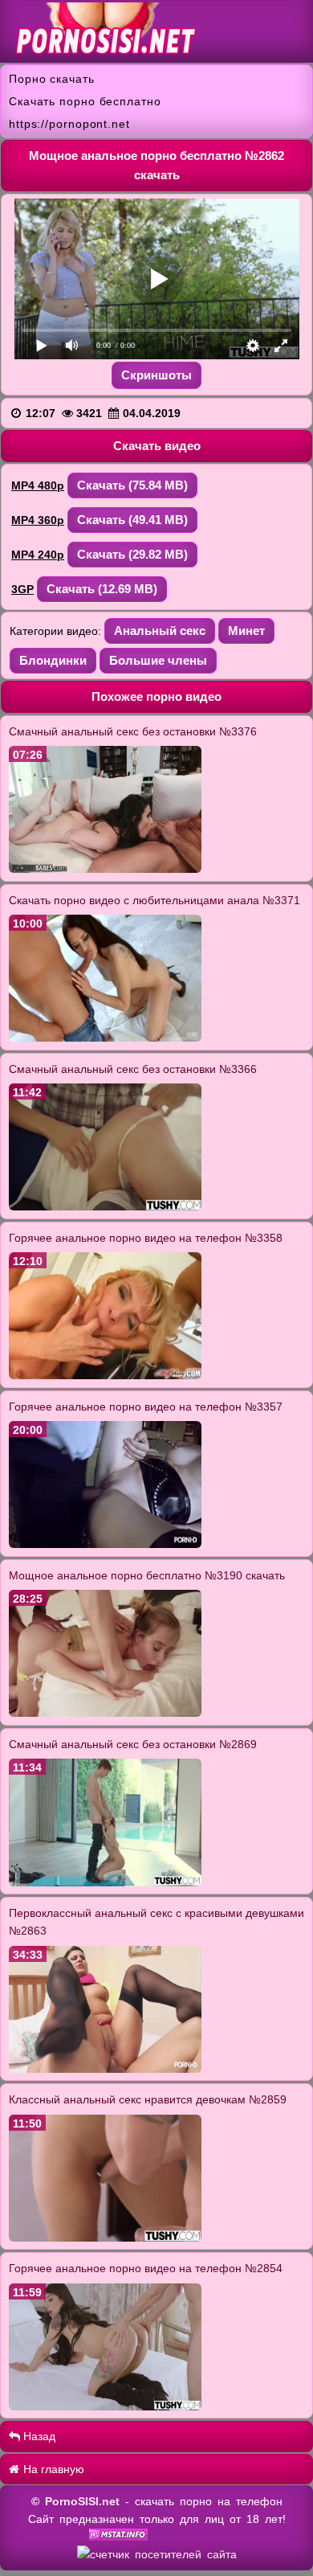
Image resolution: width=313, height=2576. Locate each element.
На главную (52, 2469)
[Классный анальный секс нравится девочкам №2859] (105, 2238)
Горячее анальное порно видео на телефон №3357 (146, 1407)
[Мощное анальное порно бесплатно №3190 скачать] (105, 1713)
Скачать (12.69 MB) (102, 589)
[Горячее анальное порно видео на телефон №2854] (105, 2406)
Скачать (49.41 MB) (132, 520)
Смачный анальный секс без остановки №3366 (133, 1069)
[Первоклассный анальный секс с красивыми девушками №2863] (105, 2069)
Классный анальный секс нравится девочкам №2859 (148, 2099)
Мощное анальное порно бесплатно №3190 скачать (147, 1575)
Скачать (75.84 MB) (132, 485)
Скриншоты (156, 375)
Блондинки (53, 660)
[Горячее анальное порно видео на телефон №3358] (105, 1375)
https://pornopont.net (69, 124)
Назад (38, 2436)
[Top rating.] (118, 2537)
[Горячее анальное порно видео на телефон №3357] (105, 1544)
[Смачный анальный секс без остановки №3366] (105, 1206)
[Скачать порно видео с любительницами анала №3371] (105, 1038)
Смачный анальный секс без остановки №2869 (133, 1744)
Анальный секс (160, 631)
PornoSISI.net (82, 2501)
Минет (246, 631)
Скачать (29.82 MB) (132, 554)
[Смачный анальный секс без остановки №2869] (105, 1882)
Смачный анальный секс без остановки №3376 (133, 731)
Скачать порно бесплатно (85, 101)
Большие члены (158, 660)
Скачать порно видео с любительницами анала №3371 (154, 900)
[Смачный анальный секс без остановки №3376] (105, 869)
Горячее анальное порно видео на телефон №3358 (146, 1238)
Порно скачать (52, 79)
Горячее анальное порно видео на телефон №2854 (146, 2268)
